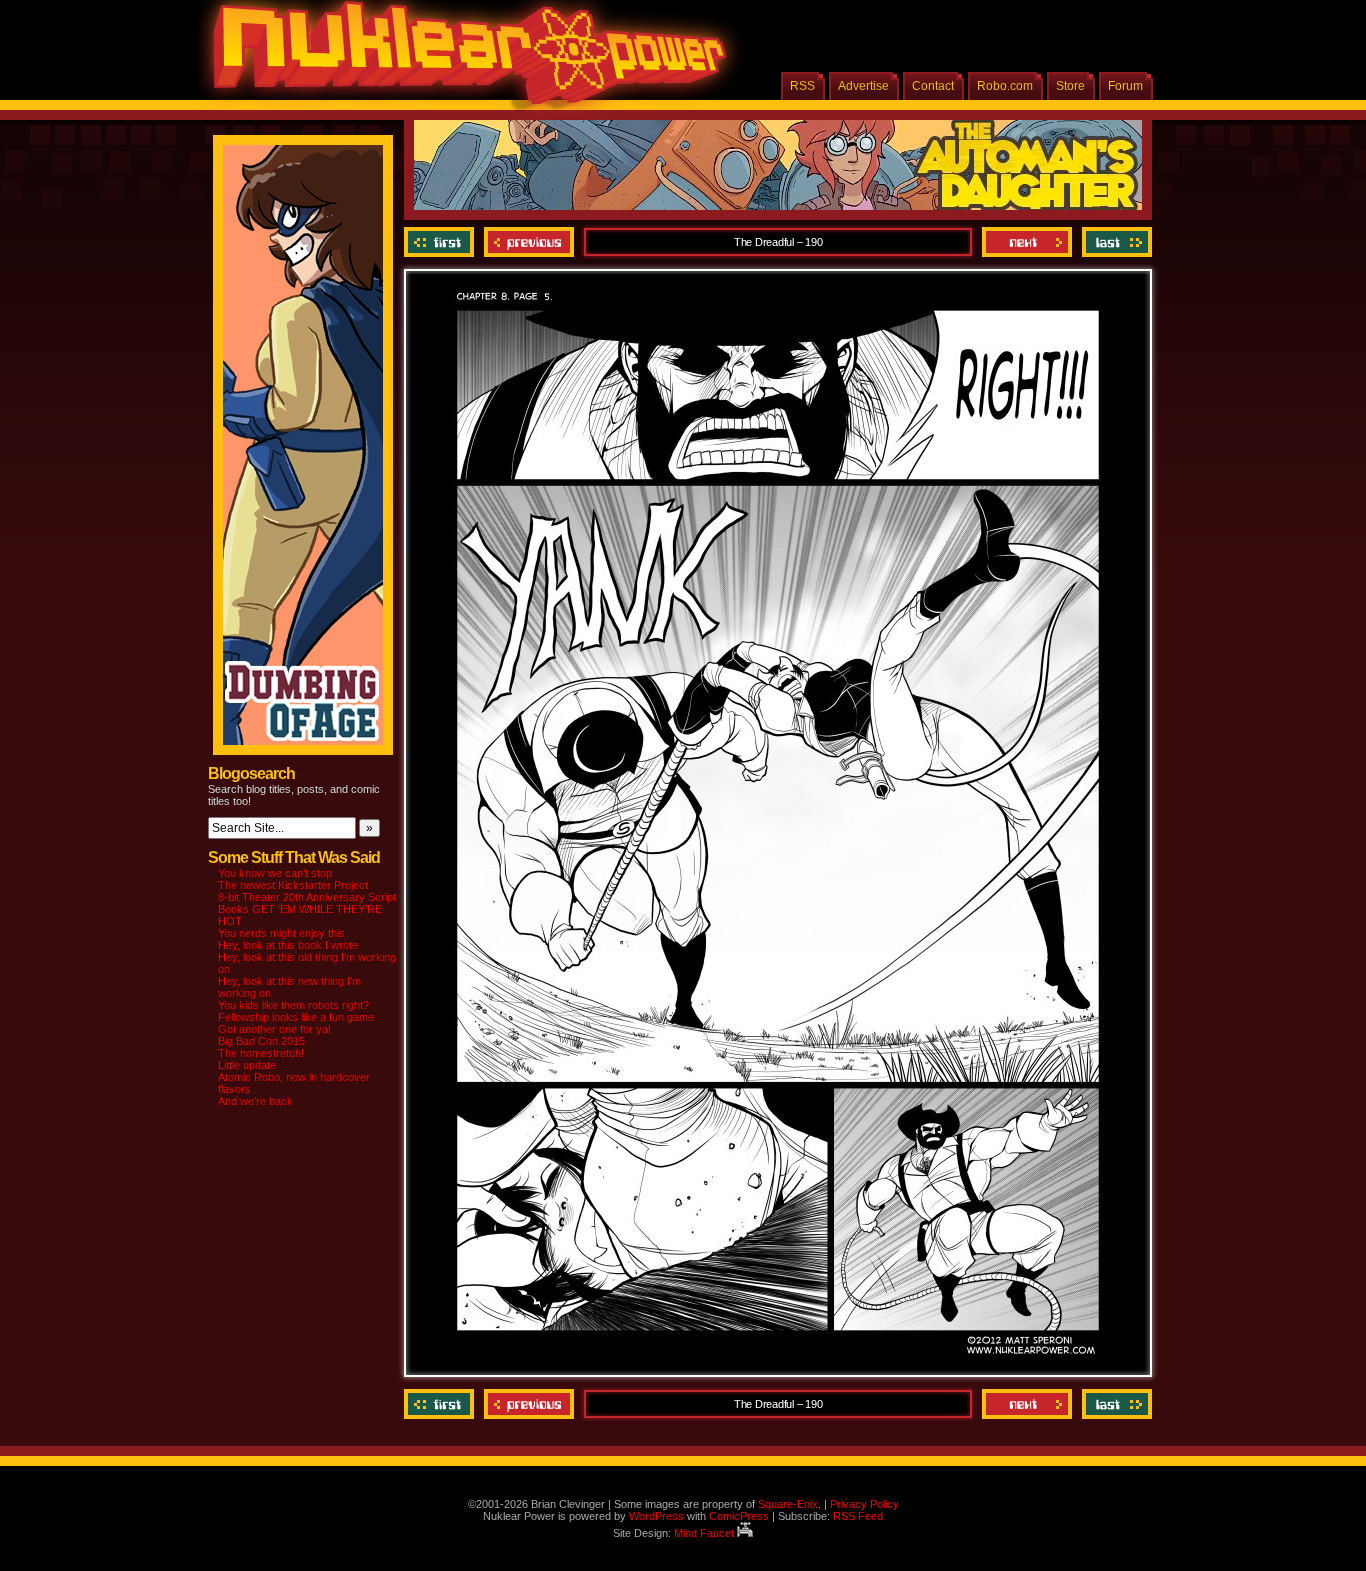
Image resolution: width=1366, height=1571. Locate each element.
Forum (1125, 86)
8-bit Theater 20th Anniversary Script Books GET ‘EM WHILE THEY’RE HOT (307, 909)
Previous (529, 242)
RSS (802, 86)
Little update (247, 1065)
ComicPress (739, 1516)
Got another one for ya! (274, 1029)
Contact (933, 86)
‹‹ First (441, 242)
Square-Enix (788, 1504)
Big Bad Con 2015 (261, 1041)
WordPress (656, 1516)
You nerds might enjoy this (281, 933)
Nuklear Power (463, 60)
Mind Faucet (705, 1533)
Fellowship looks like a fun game (296, 1017)
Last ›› (1114, 242)
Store (1070, 86)
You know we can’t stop (275, 873)
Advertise (863, 86)
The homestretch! (261, 1053)
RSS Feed (858, 1516)
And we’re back (255, 1101)
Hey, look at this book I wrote (288, 945)
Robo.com (1005, 86)
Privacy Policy (864, 1504)
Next (1027, 242)
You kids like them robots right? (293, 1005)
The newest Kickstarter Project (293, 885)
